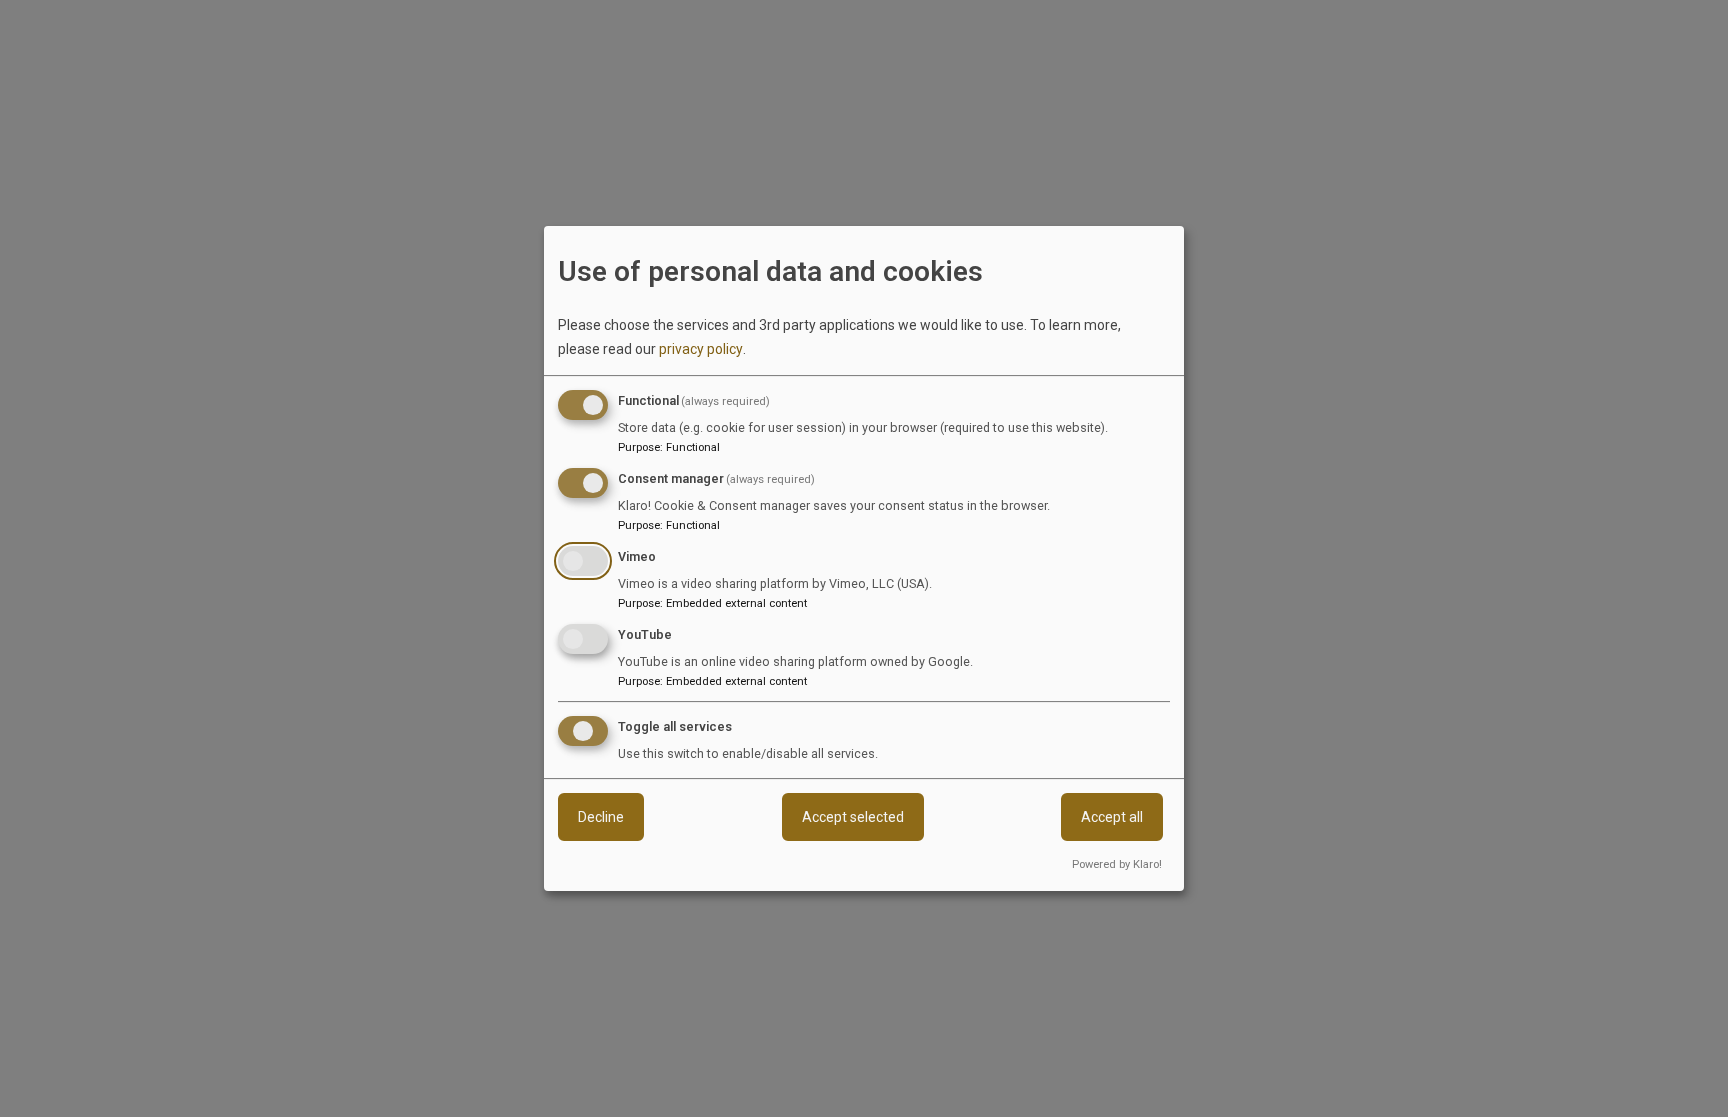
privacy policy (701, 349)
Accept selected (853, 818)
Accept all (1112, 818)
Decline (601, 818)
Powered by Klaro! (1117, 864)
